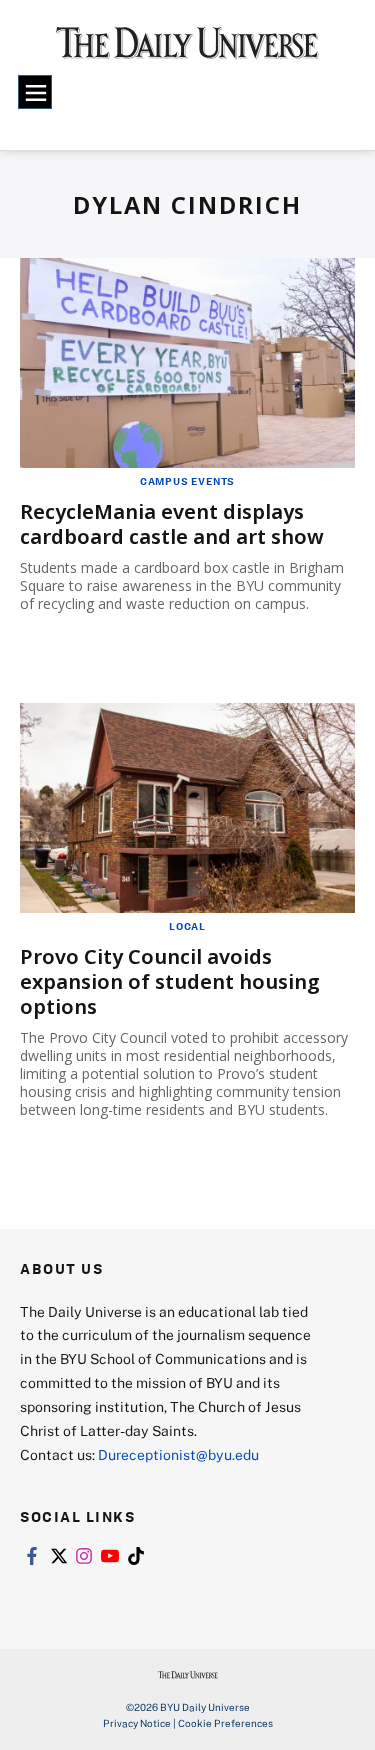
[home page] (187, 50)
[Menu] (35, 92)
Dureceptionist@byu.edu (178, 1454)
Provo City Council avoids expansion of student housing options (170, 981)
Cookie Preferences (225, 1723)
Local (187, 926)
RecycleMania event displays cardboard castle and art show (172, 524)
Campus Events (187, 481)
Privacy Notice (137, 1723)
